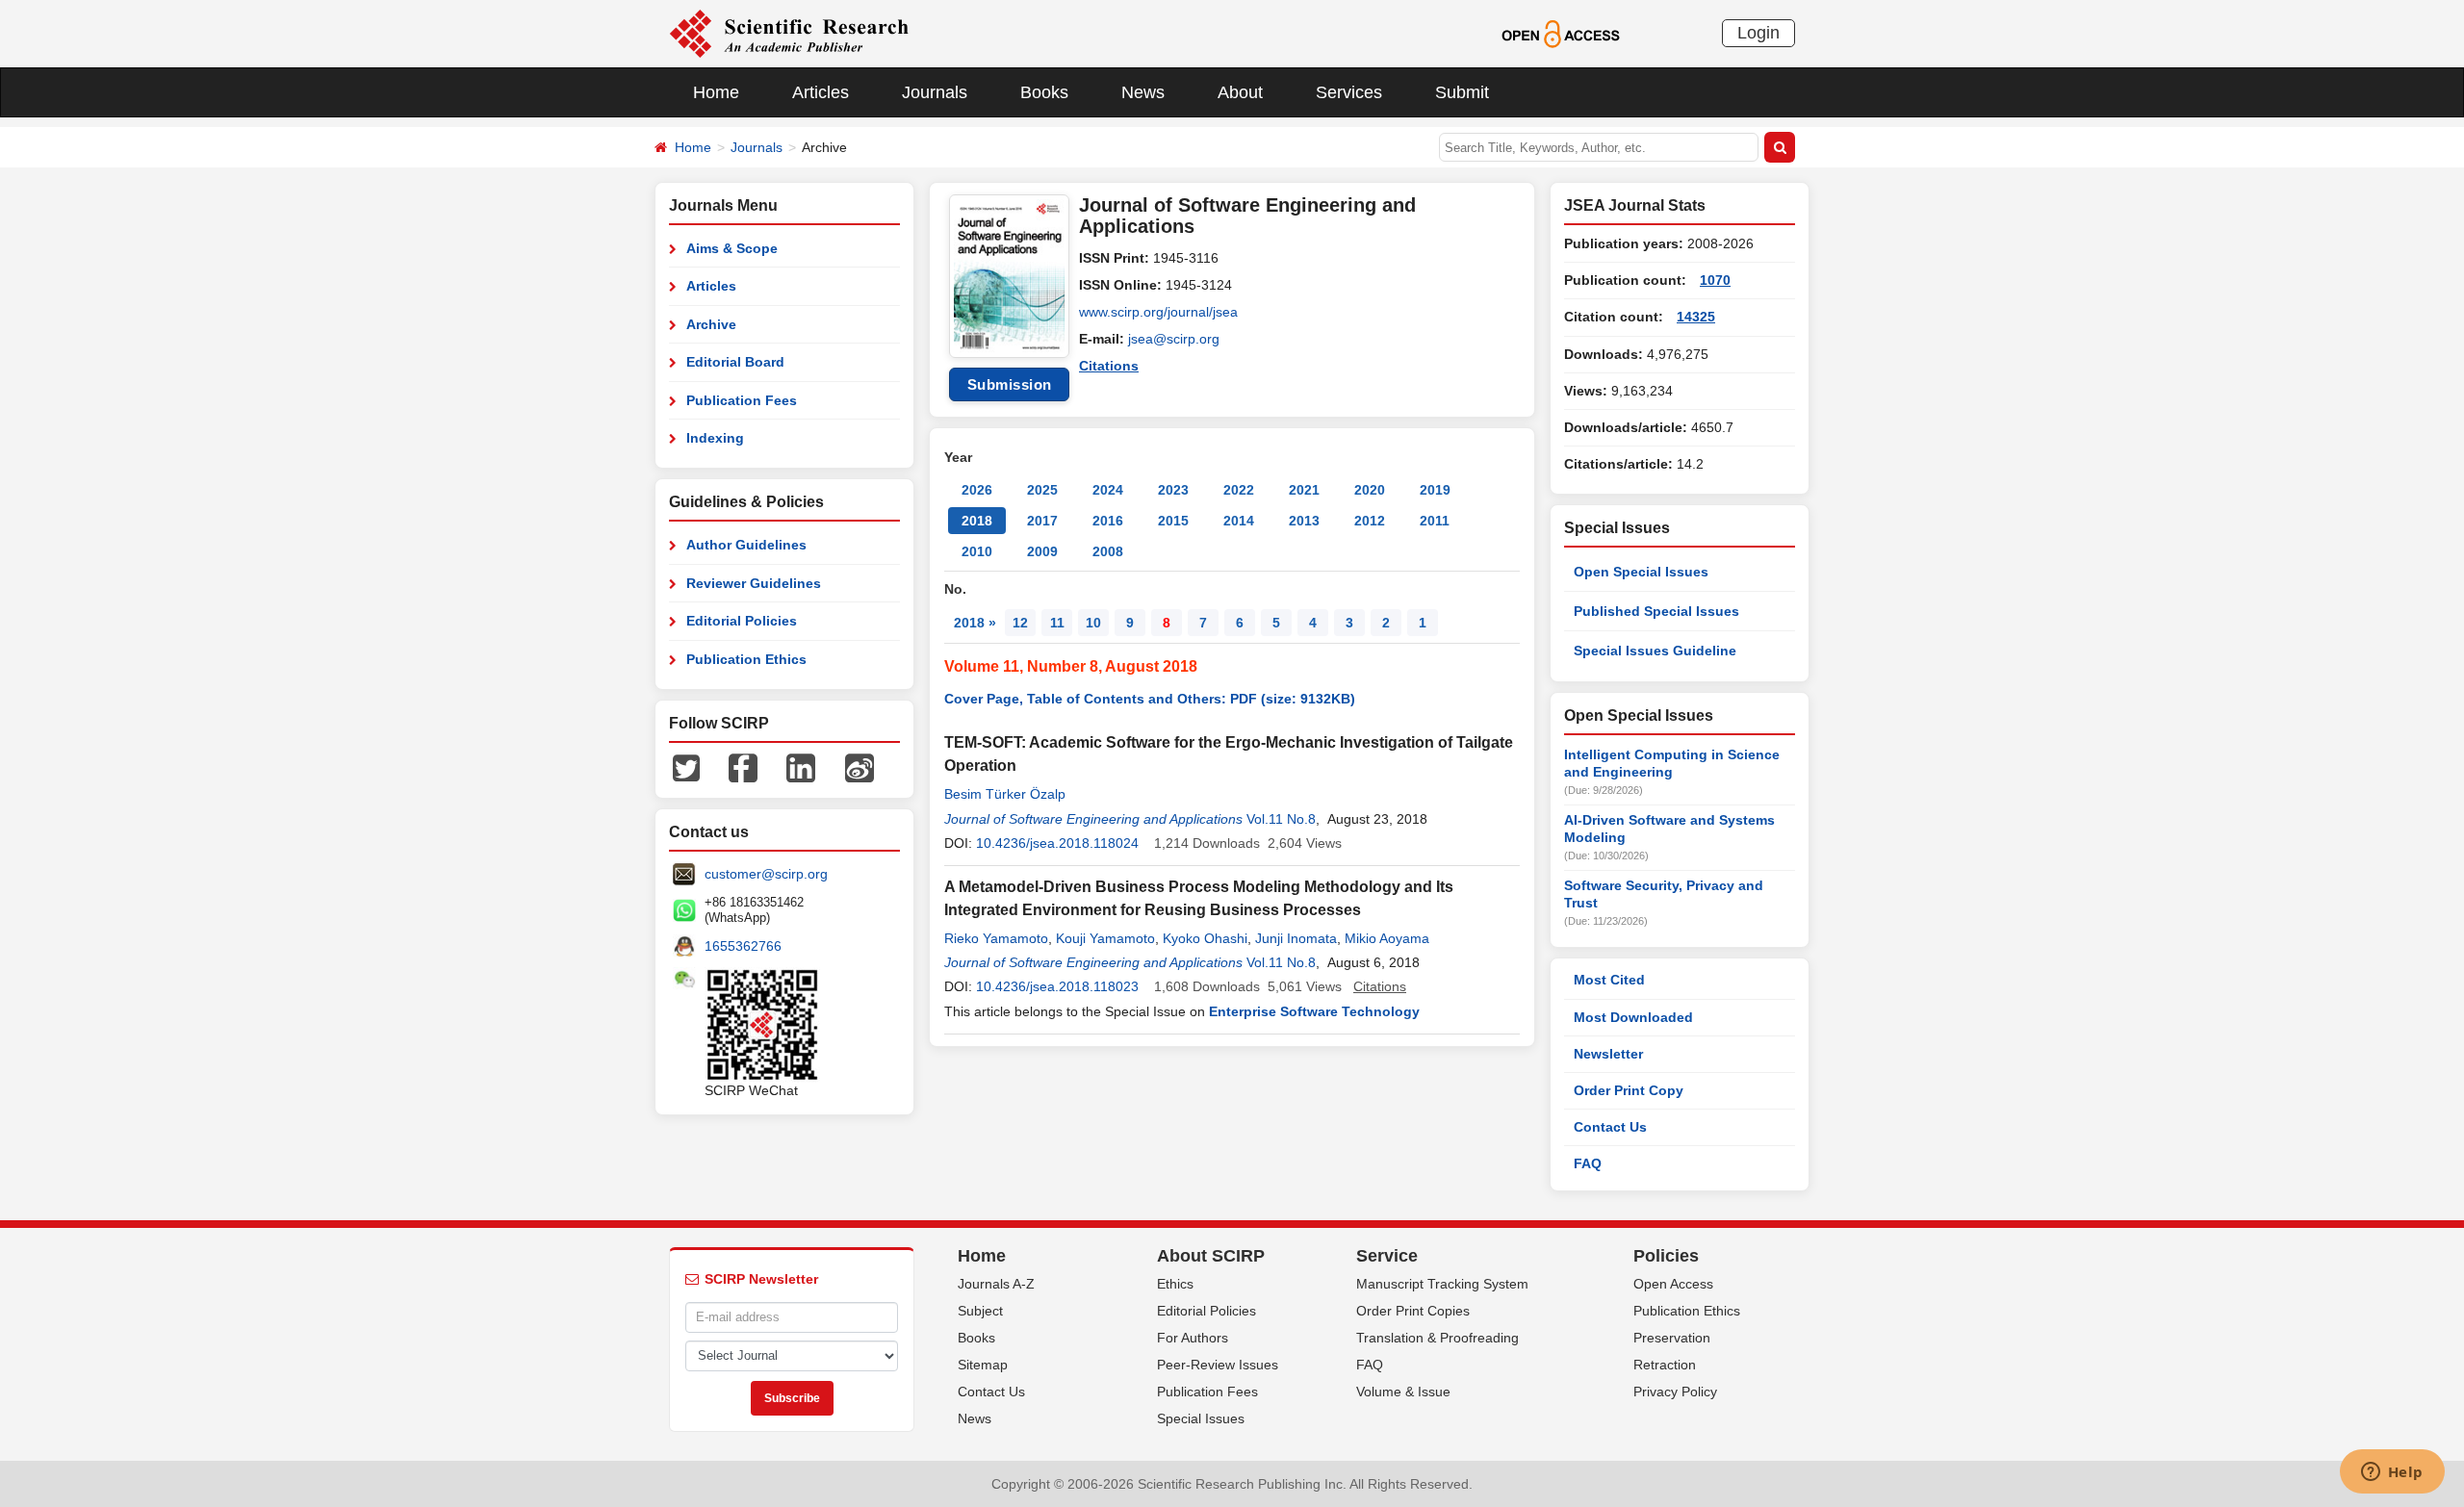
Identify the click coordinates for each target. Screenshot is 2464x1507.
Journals (935, 92)
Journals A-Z (996, 1284)
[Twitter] (686, 767)
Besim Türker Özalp (1005, 794)
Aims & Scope (732, 248)
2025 (1042, 490)
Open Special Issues (1641, 572)
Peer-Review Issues (1218, 1365)
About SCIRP (1211, 1256)
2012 (1370, 521)
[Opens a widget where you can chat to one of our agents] (2392, 1473)
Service (1387, 1256)
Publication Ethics (746, 659)
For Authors (1193, 1338)
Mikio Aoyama (1387, 938)
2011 (1435, 521)
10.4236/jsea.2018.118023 (1057, 986)
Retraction (1665, 1365)
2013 (1304, 521)
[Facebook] (743, 767)
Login (1758, 33)
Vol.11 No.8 (1281, 819)
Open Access (1673, 1284)
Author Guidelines (746, 545)
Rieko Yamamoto (996, 938)
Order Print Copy (1629, 1090)
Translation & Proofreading (1437, 1338)
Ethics (1175, 1284)
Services (1349, 92)
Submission (1010, 384)
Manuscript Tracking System (1442, 1284)
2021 (1304, 490)
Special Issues (1201, 1418)
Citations (1109, 366)
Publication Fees (742, 400)
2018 (977, 521)
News (1143, 92)
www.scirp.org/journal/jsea (1158, 312)
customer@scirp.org (766, 874)
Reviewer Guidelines (754, 583)
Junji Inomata (1296, 938)
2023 (1173, 490)
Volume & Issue (1403, 1392)
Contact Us (1610, 1127)
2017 (1042, 521)
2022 (1239, 490)
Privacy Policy (1675, 1392)
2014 (1239, 521)
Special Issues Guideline (1655, 651)
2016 (1108, 521)
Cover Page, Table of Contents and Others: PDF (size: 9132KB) (1150, 699)
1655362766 (743, 946)
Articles (821, 92)
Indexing (715, 438)
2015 (1173, 521)
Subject (980, 1311)
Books (1044, 92)
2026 (977, 490)
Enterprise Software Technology (1314, 1011)
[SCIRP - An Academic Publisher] (789, 33)
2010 (977, 551)
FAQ (1588, 1163)
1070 (1715, 280)
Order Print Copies (1413, 1311)
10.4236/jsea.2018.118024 (1057, 843)
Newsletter (1608, 1054)
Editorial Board (735, 362)
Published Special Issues (1656, 611)
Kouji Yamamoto (1105, 938)
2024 (1108, 490)
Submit (1462, 92)
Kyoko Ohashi (1205, 938)
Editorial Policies (742, 621)
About (1240, 92)
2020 (1370, 490)
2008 (1108, 551)
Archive (711, 324)
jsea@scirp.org (1174, 339)
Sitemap (983, 1365)
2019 (1435, 490)
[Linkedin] (801, 767)
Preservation (1672, 1338)
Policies (1666, 1256)
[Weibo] (860, 767)
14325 (1696, 317)
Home (716, 92)
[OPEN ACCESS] (1561, 33)
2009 (1042, 551)
